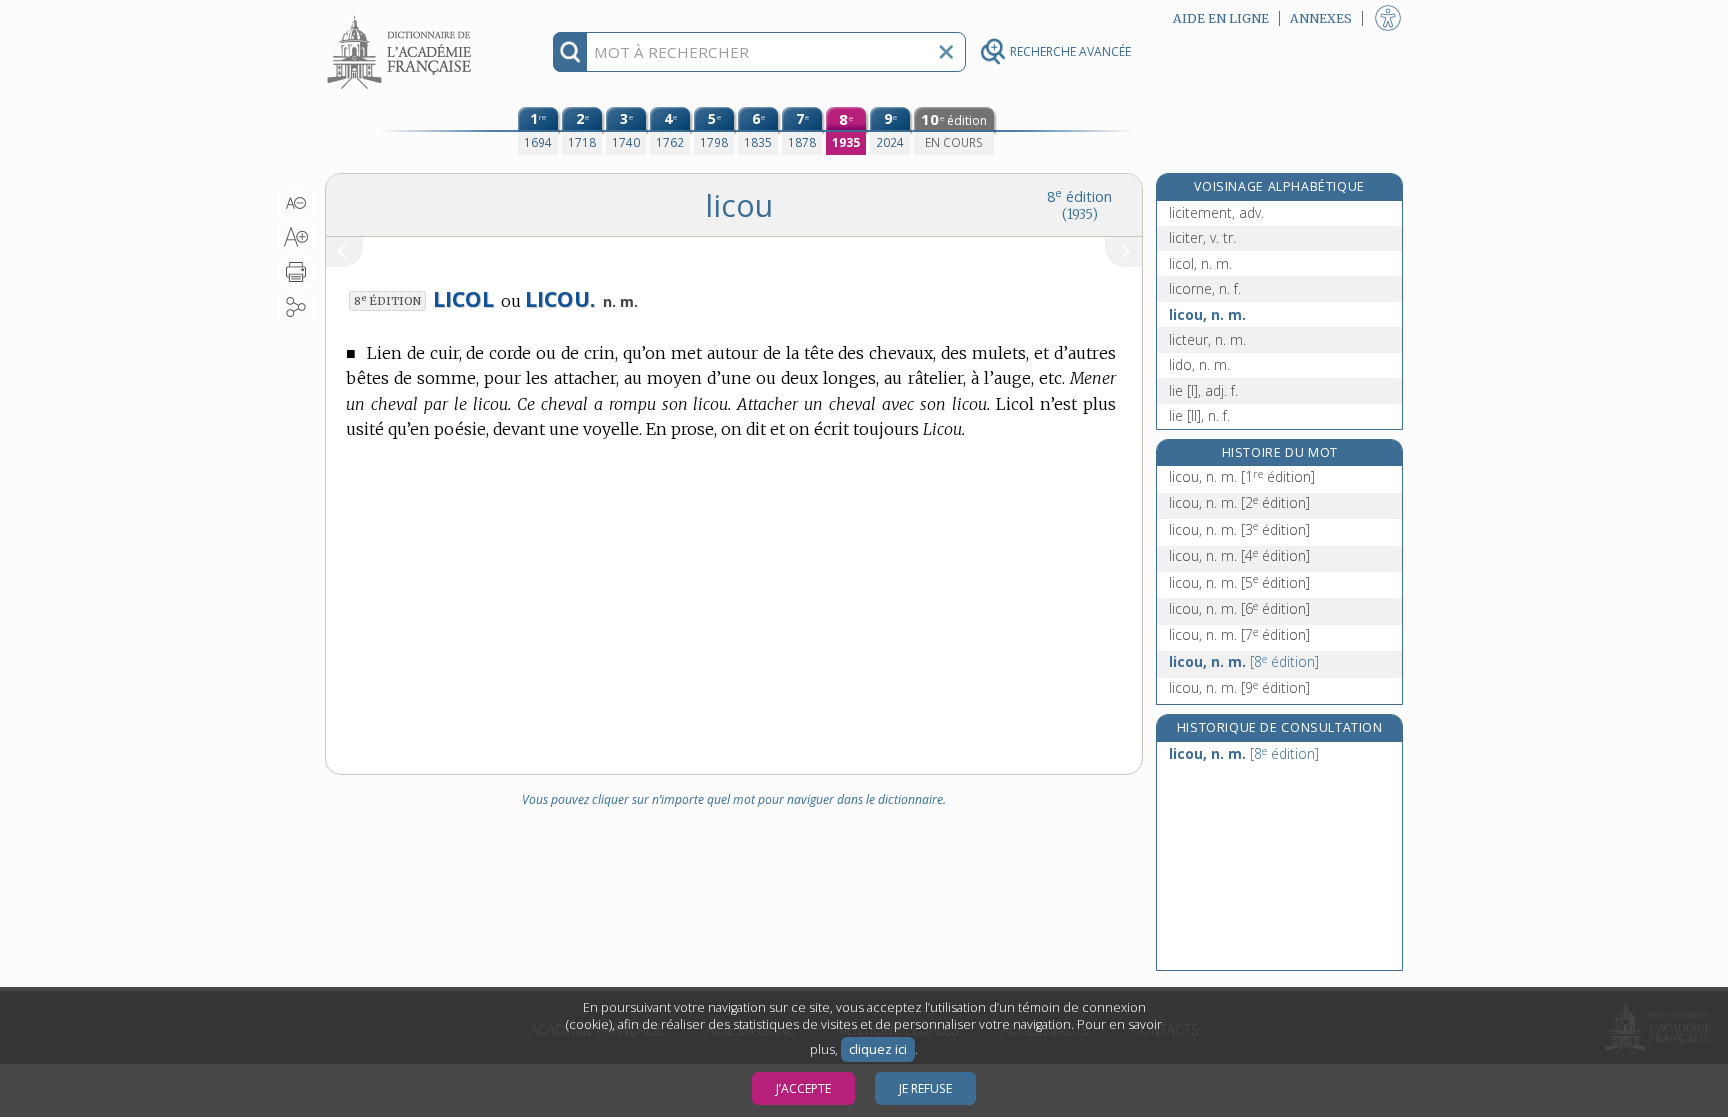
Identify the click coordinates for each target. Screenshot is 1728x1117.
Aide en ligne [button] (1221, 18)
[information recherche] (570, 52)
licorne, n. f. (1205, 288)
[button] (296, 203)
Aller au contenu (402, 17)
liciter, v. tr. (1202, 237)
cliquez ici (878, 1049)
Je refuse (925, 1088)
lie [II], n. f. (1199, 415)
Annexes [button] (1321, 18)
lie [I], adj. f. (1203, 390)
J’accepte (803, 1088)
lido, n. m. (1199, 364)
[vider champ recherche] (946, 52)
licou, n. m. (1207, 314)
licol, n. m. (1200, 263)
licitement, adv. (1216, 212)
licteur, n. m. (1207, 339)
